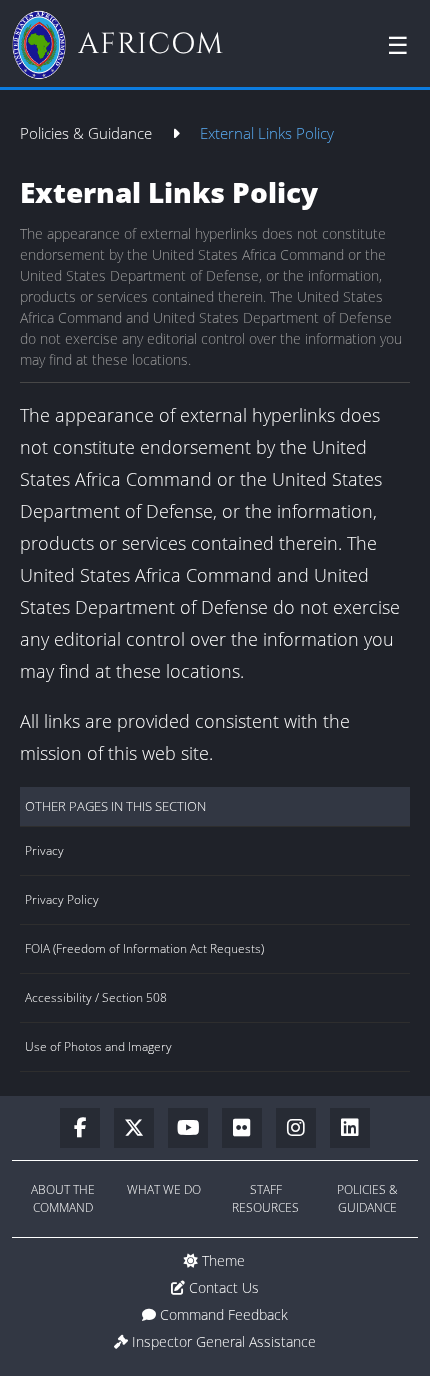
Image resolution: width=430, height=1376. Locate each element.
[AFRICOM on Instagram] (303, 1129)
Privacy (44, 850)
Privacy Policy (62, 899)
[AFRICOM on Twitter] (141, 1129)
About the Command (63, 1198)
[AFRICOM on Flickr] (249, 1129)
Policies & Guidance (88, 133)
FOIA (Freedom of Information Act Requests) (144, 948)
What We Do (164, 1189)
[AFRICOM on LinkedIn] (350, 1129)
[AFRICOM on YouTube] (195, 1129)
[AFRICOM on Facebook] (87, 1129)
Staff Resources (265, 1198)
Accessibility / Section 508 (96, 997)
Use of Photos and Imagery (98, 1046)
